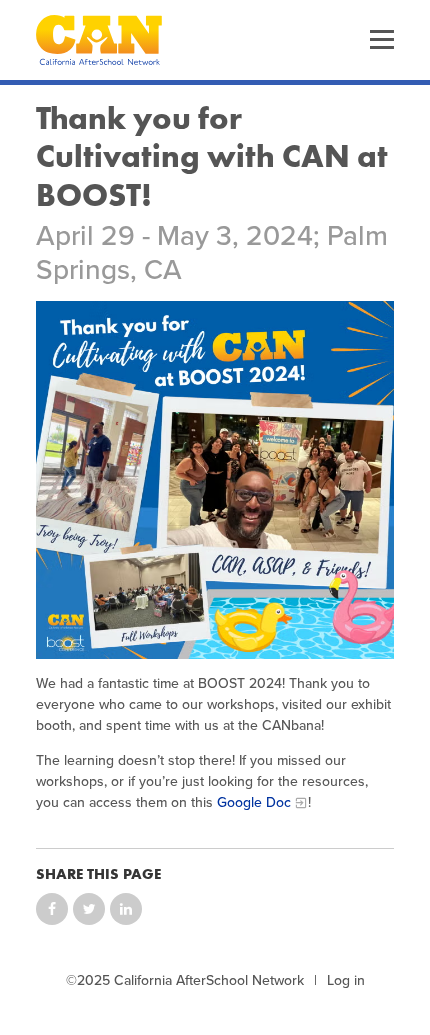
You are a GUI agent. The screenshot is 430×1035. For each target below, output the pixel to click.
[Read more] (215, 480)
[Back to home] (99, 40)
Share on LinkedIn (126, 909)
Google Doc (254, 802)
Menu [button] (382, 40)
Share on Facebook (52, 909)
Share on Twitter (89, 909)
